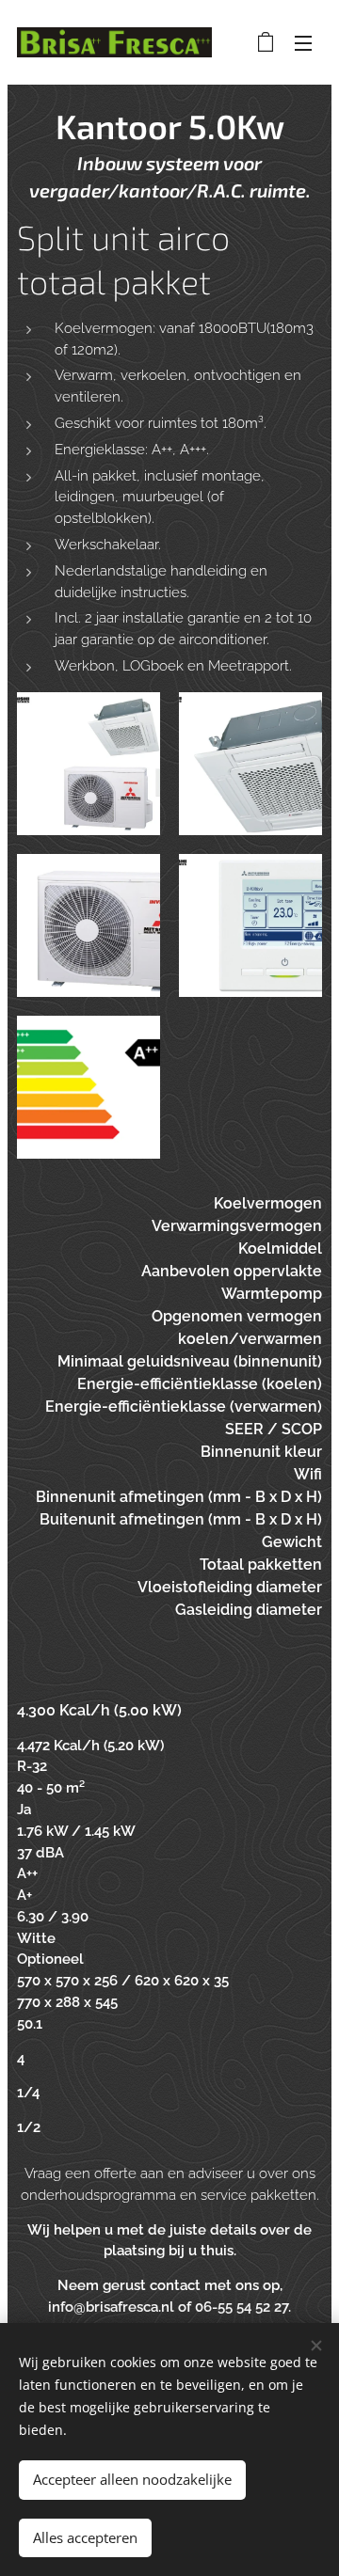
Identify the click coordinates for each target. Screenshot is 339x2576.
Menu (303, 42)
